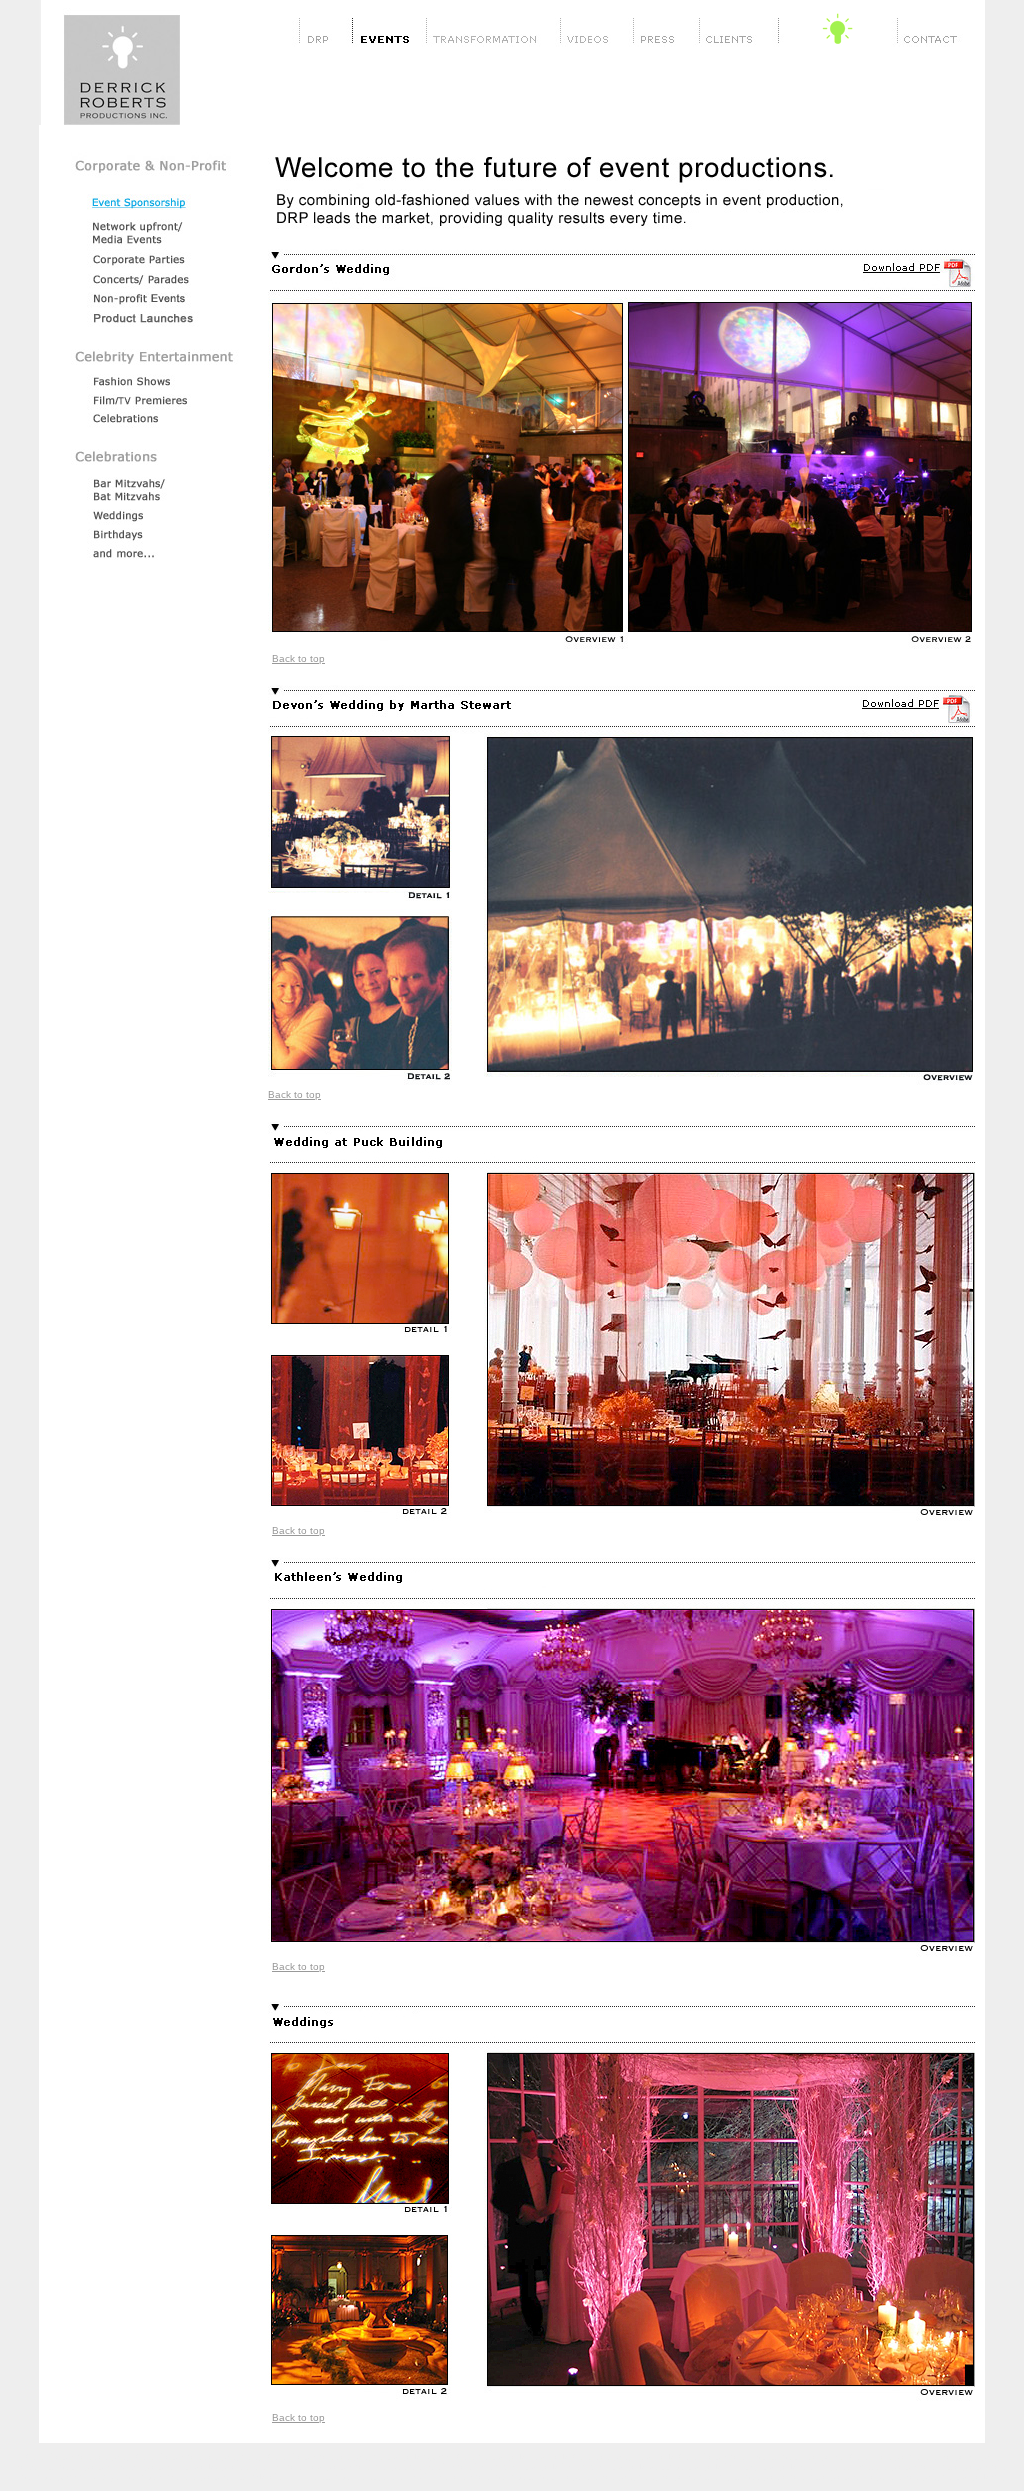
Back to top (298, 658)
